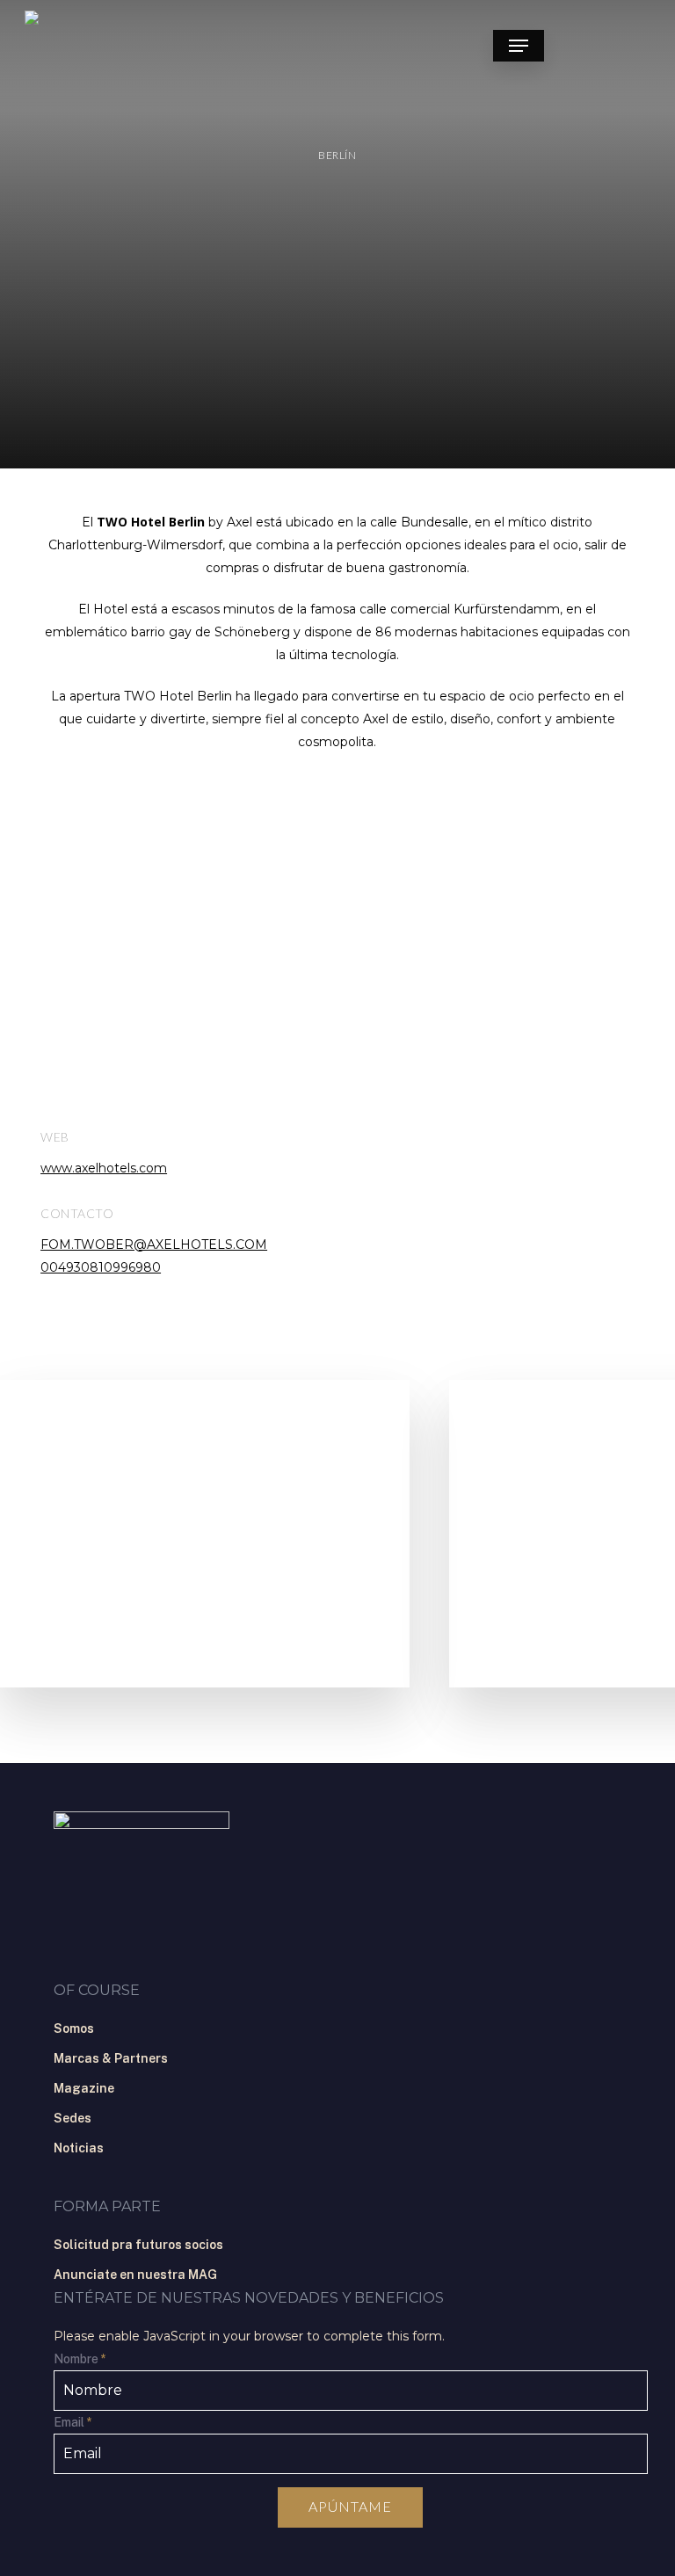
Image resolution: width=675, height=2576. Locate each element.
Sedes (73, 2118)
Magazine (84, 2088)
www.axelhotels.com (104, 1168)
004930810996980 (101, 1267)
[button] (519, 46)
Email (73, 2422)
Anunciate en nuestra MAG (135, 2275)
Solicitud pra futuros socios (138, 2245)
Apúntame (350, 2506)
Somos (74, 2028)
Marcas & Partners (111, 2058)
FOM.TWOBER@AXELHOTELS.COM (154, 1244)
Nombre (80, 2359)
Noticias (79, 2148)
